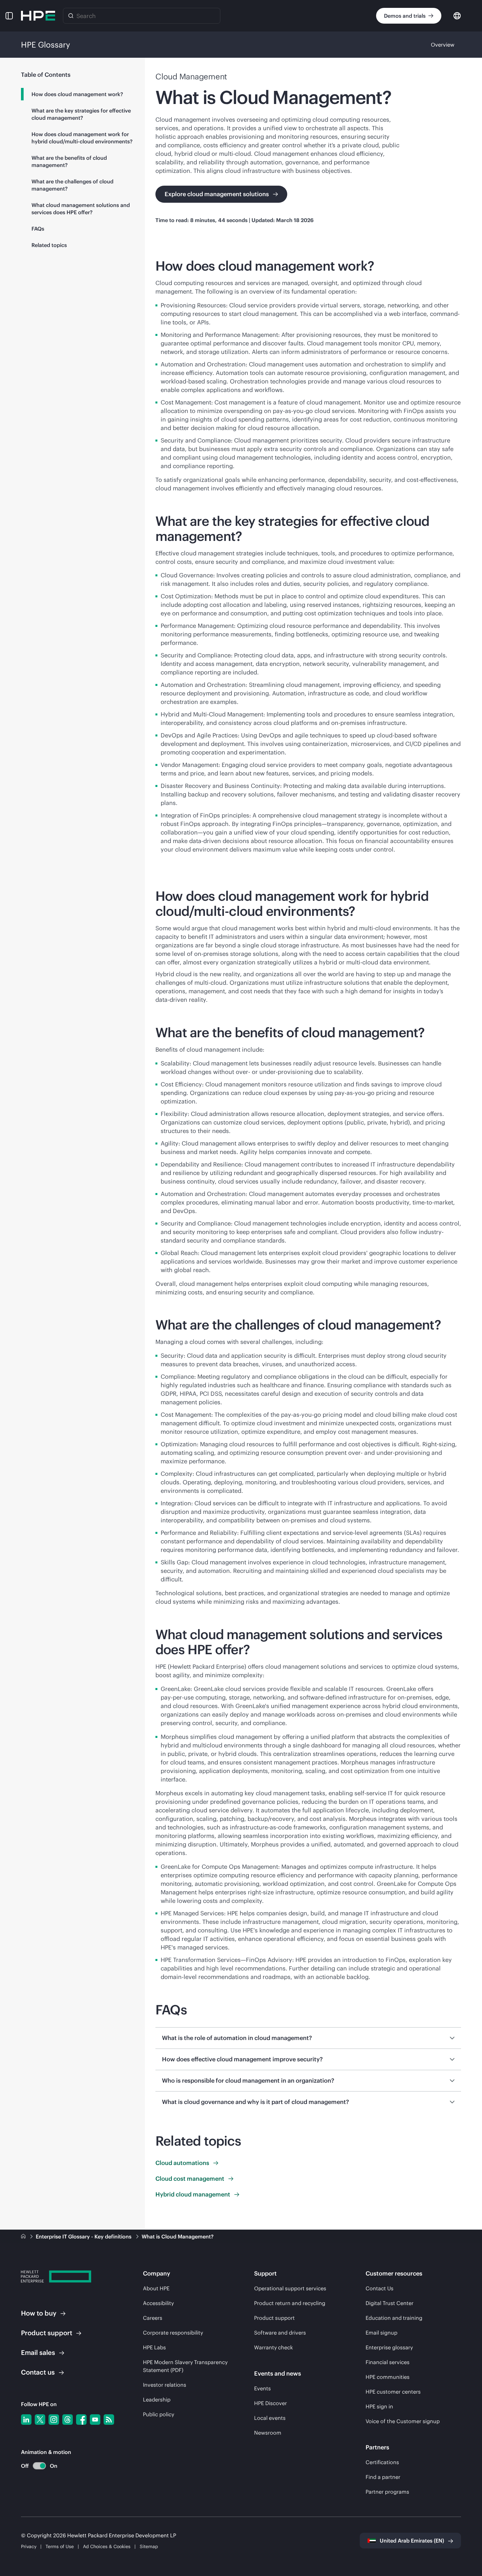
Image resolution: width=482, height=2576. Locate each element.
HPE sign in (379, 2406)
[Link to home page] (24, 2236)
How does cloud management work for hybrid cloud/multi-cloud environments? (82, 138)
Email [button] (38, 2352)
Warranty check (273, 2347)
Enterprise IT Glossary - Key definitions (84, 2236)
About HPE (156, 2288)
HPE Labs (154, 2347)
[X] (40, 2420)
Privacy (29, 2546)
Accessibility (158, 2303)
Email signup (382, 2333)
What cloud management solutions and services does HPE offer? (81, 209)
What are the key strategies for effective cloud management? (81, 114)
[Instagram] (54, 2420)
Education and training (394, 2318)
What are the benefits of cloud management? (69, 161)
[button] (9, 16)
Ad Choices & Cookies (107, 2546)
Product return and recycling (290, 2303)
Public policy (159, 2414)
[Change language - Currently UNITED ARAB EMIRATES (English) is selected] (457, 15)
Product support (274, 2318)
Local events (270, 2418)
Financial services (388, 2362)
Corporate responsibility (173, 2333)
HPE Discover (271, 2403)
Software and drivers (280, 2333)
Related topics (49, 245)
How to (39, 2313)
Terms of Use (60, 2546)
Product (47, 2333)
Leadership (157, 2400)
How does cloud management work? (77, 94)
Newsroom (268, 2433)
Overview (443, 45)
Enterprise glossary (389, 2347)
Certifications (382, 2462)
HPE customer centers (393, 2392)
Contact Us (380, 2288)
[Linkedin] (26, 2420)
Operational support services (290, 2288)
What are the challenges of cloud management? (72, 185)
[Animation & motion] (39, 2466)
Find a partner (383, 2477)
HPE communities (388, 2377)
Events (262, 2388)
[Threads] (68, 2420)
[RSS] (109, 2420)
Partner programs (387, 2492)
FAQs (38, 229)
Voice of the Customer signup (403, 2421)
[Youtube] (95, 2420)
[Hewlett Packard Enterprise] (38, 16)
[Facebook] (81, 2420)
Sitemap (149, 2546)
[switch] (36, 2466)
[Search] (71, 16)
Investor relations (165, 2385)
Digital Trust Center (390, 2303)
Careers (153, 2318)
